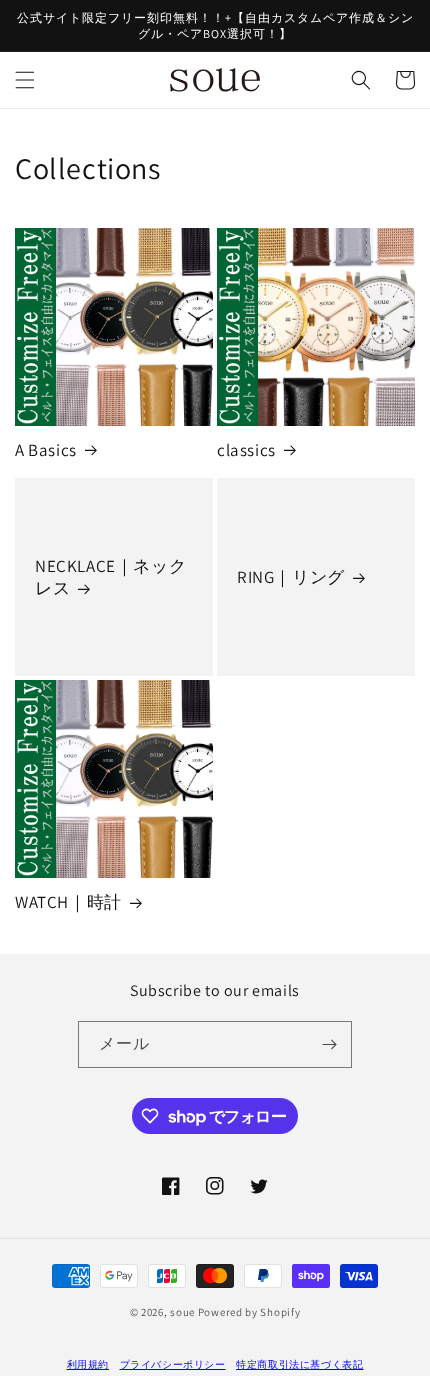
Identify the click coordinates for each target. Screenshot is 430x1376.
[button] (25, 80)
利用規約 (88, 1364)
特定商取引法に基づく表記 (299, 1364)
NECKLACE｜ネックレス (110, 577)
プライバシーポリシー (173, 1364)
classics (246, 450)
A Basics (46, 450)
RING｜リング (291, 577)
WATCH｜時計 (68, 902)
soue (182, 1312)
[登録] (329, 1044)
